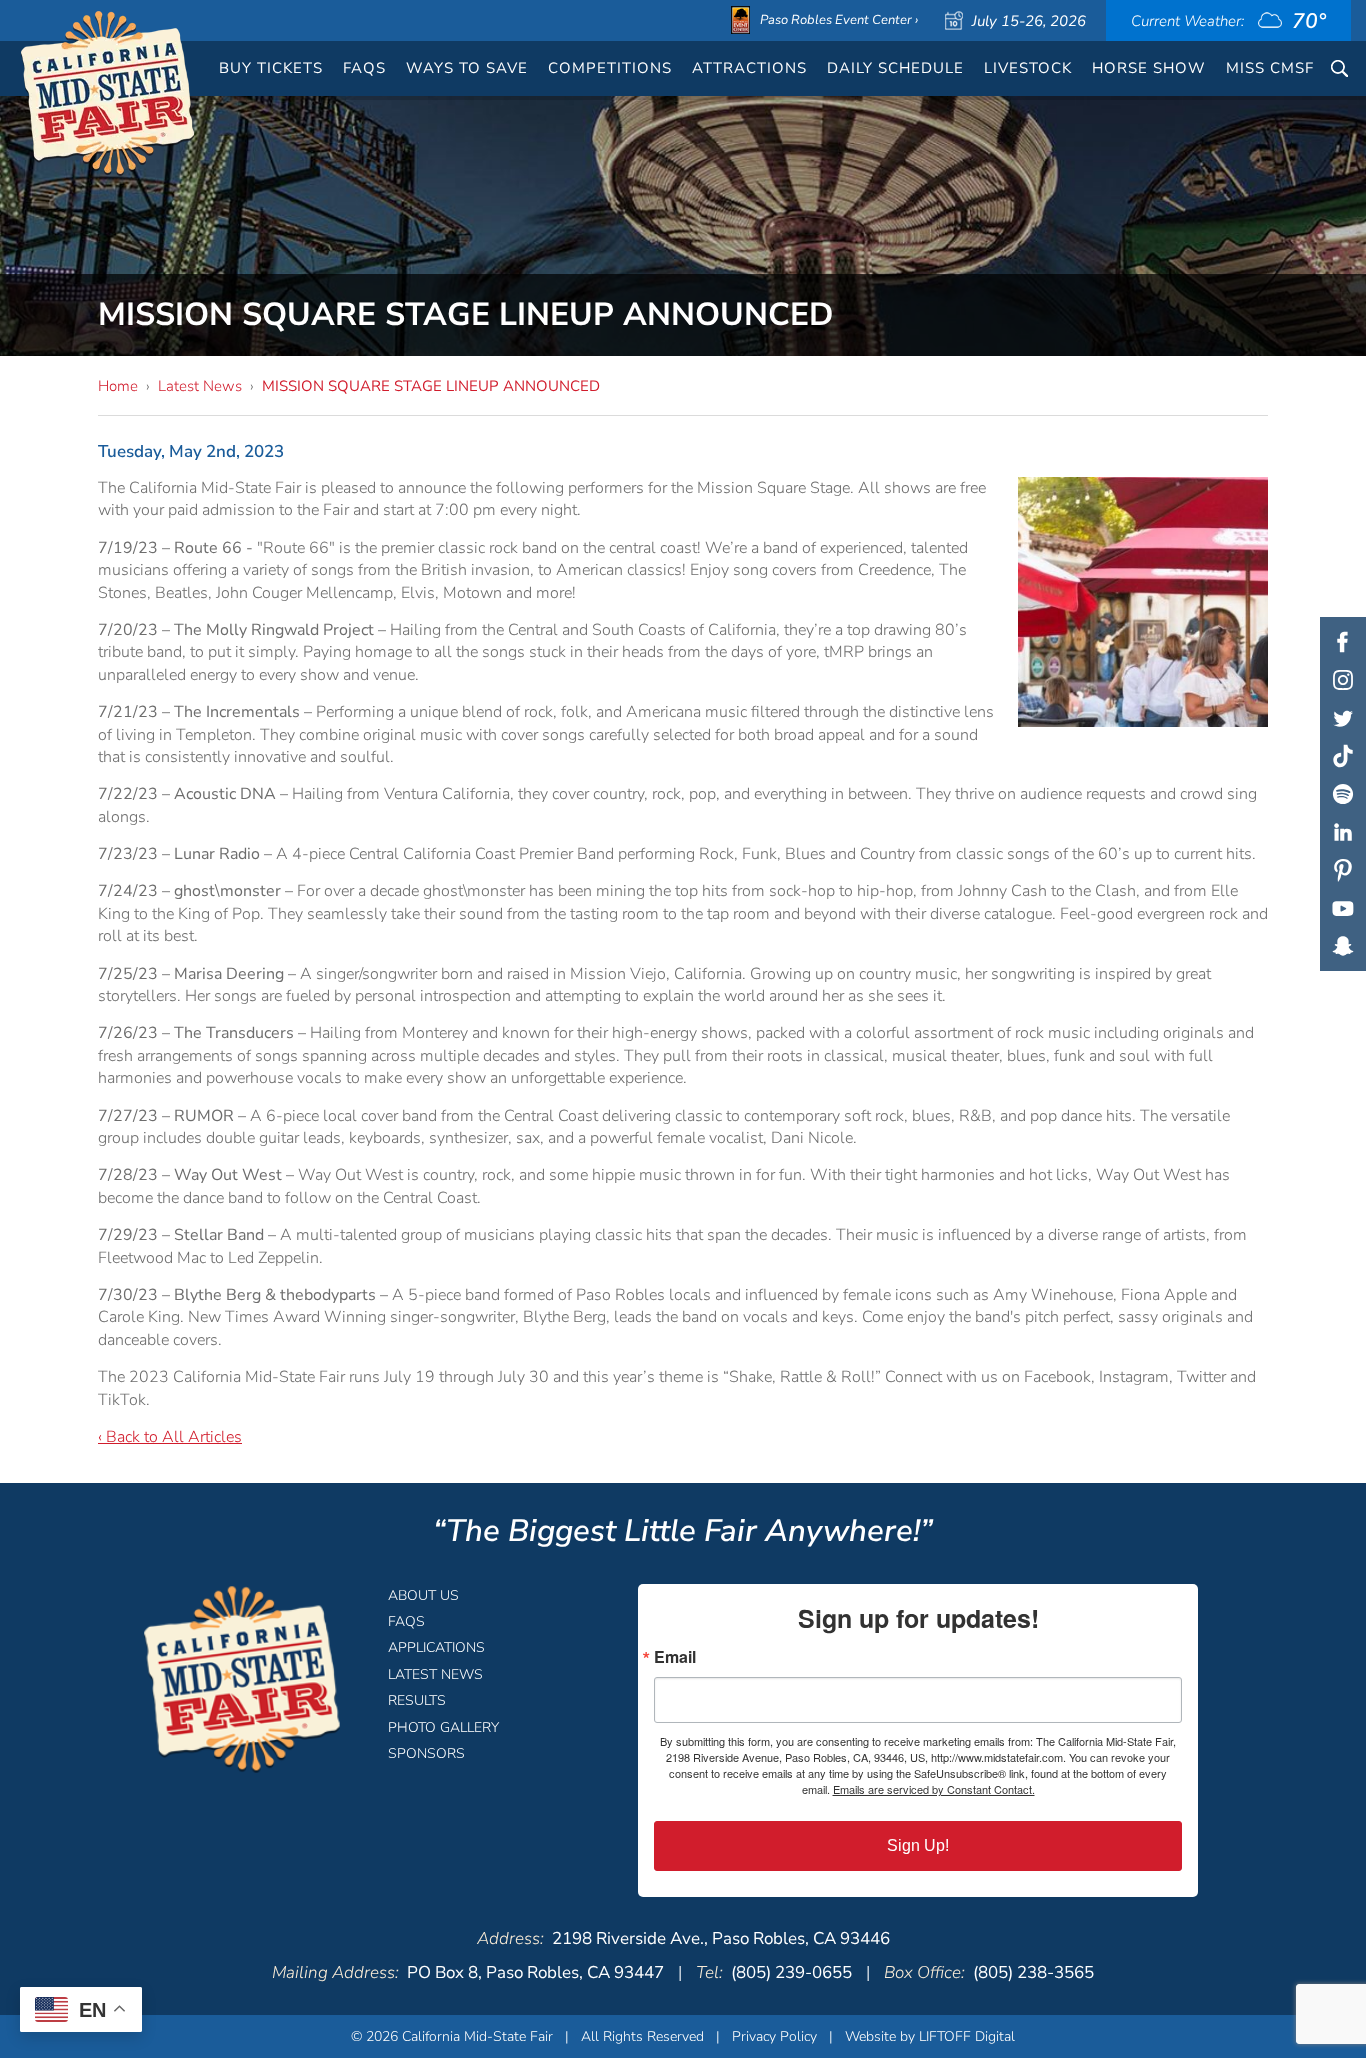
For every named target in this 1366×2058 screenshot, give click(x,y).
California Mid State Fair (108, 94)
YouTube (1343, 908)
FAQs (364, 68)
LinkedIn (1343, 832)
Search (1339, 68)
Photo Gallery (443, 1727)
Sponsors (426, 1753)
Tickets (271, 68)
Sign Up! (918, 1845)
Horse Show (1149, 68)
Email (675, 1657)
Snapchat (1343, 946)
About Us (423, 1595)
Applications (436, 1647)
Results (417, 1700)
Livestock (1028, 68)
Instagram (1343, 680)
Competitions (610, 68)
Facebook (1343, 642)
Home (118, 386)
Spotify (1343, 794)
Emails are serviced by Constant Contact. (934, 1789)
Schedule (895, 68)
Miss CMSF (1270, 68)
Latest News (200, 386)
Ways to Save (467, 68)
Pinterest (1343, 870)
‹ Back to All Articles (170, 1437)
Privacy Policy (774, 2036)
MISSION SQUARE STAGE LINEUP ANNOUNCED (431, 386)
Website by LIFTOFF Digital (930, 2036)
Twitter (1343, 718)
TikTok (1343, 756)
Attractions (749, 68)
